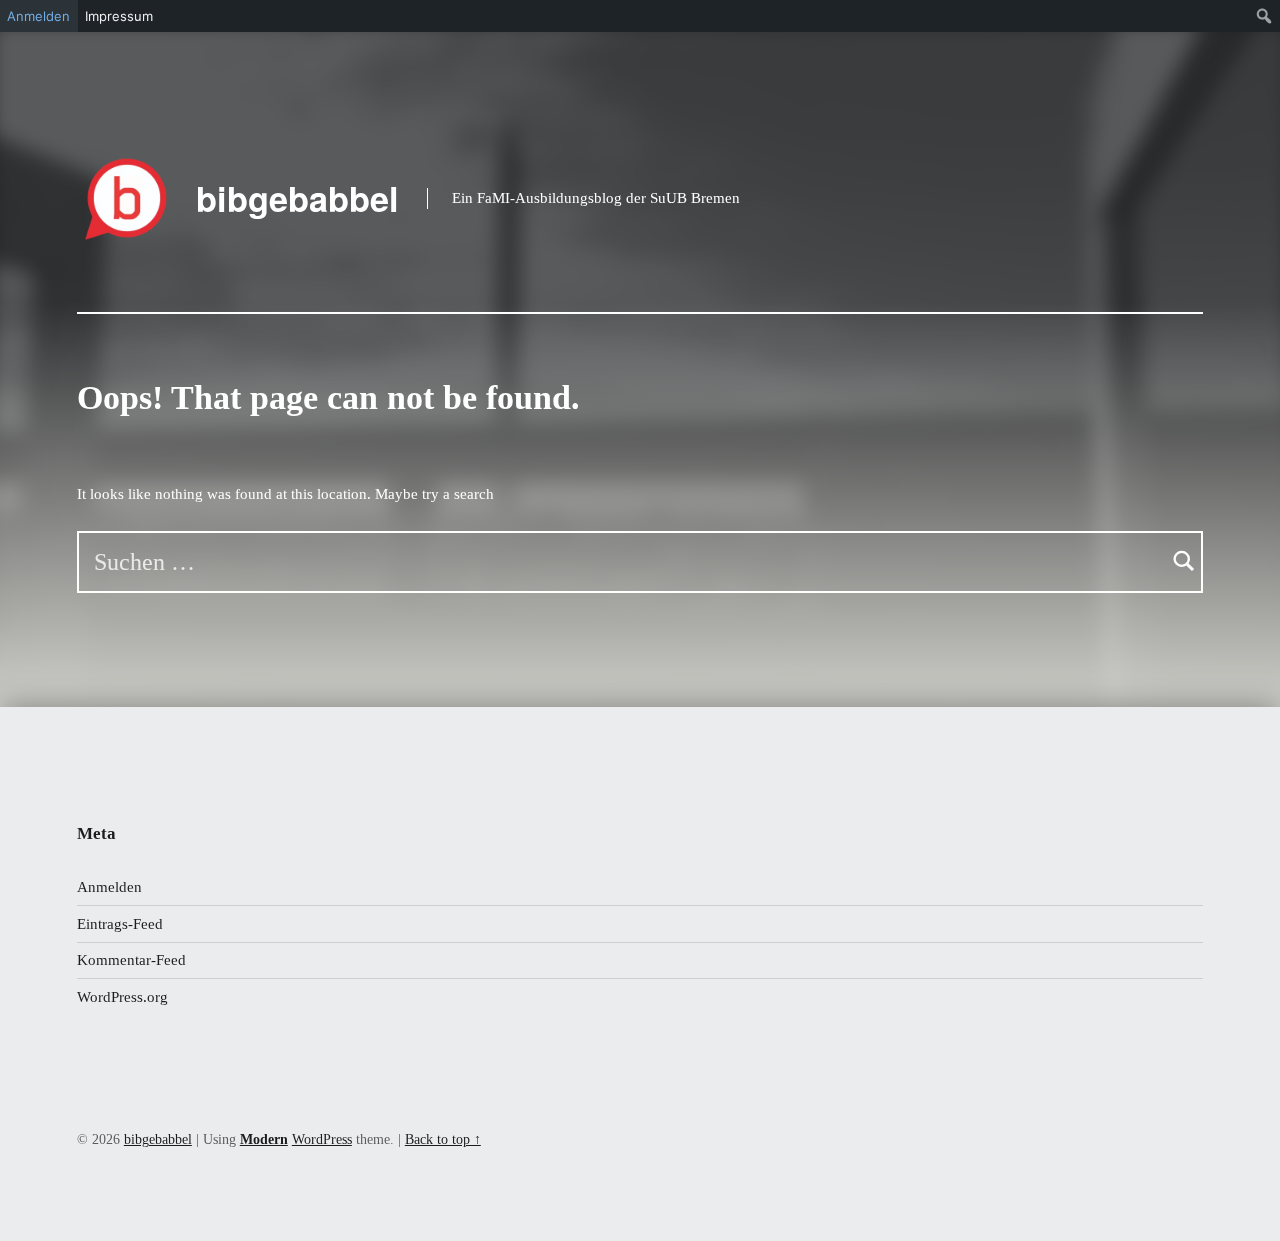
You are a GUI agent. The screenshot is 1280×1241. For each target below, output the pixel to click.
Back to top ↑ (443, 1139)
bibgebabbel (297, 198)
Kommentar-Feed (131, 960)
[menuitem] (1264, 16)
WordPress (322, 1139)
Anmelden (109, 887)
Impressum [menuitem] (119, 16)
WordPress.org (122, 997)
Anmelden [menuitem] (38, 16)
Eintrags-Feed (120, 924)
